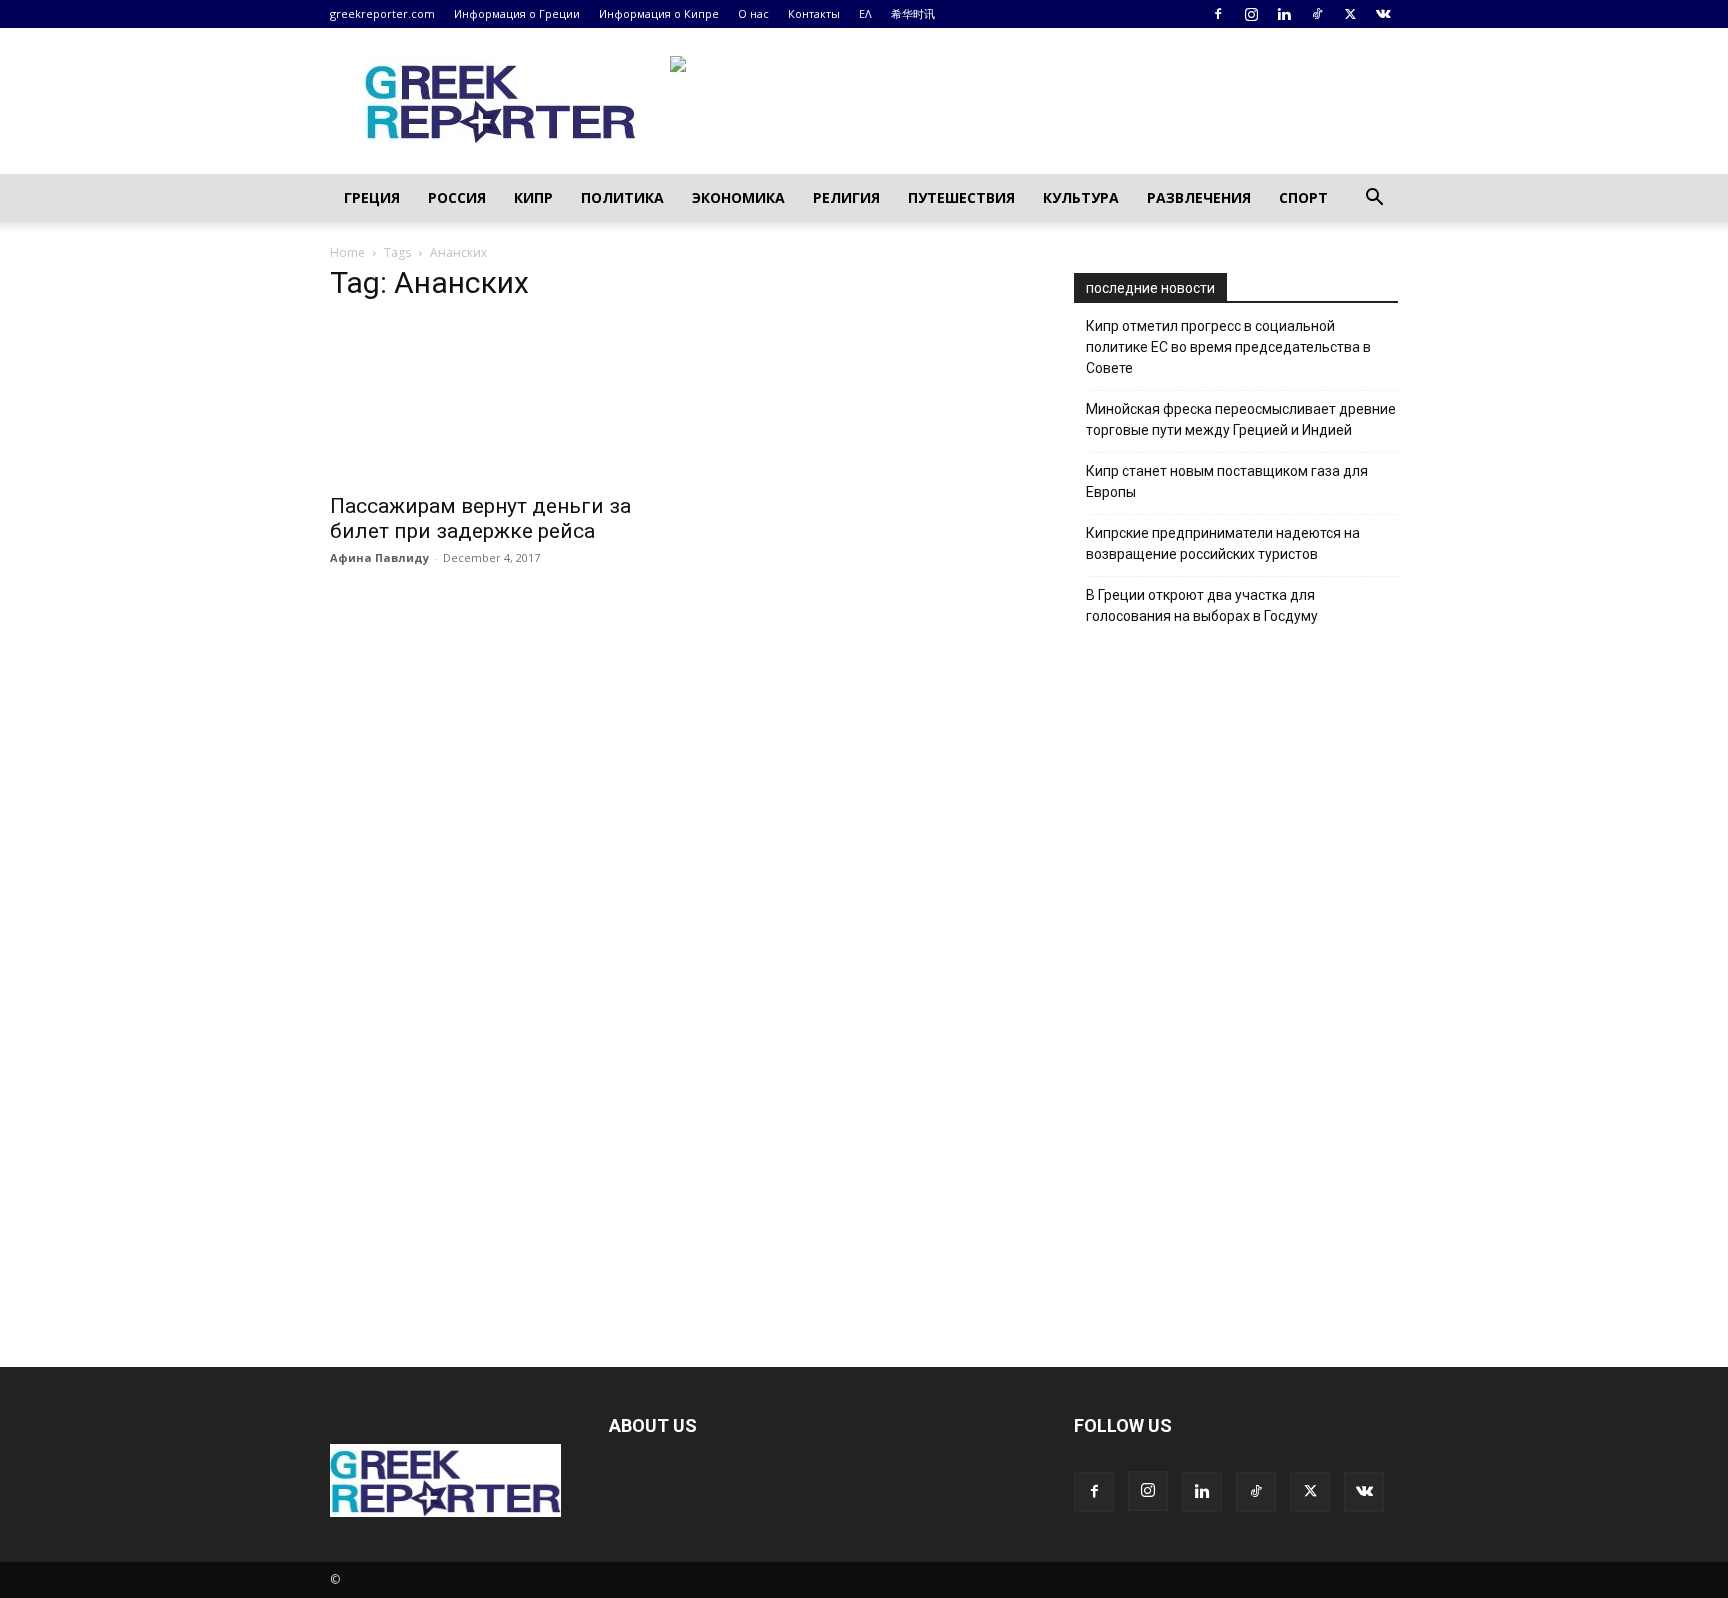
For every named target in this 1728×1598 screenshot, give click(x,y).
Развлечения (1199, 197)
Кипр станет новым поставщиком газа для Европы (1227, 481)
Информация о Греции (517, 13)
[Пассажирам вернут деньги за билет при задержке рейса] (492, 401)
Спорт (1303, 197)
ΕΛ (865, 13)
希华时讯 (913, 13)
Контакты (814, 13)
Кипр (533, 197)
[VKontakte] (1383, 14)
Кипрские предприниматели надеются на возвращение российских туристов (1223, 543)
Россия (457, 197)
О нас (753, 13)
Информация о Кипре (659, 13)
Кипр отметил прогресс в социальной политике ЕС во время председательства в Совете (1228, 347)
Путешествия (961, 197)
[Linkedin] (1284, 14)
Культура (1081, 197)
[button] (1374, 199)
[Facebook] (1218, 14)
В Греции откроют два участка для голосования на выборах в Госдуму (1202, 605)
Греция (372, 197)
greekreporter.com (382, 13)
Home (347, 252)
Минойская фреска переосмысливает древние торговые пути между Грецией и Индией (1241, 419)
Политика (622, 197)
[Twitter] (1350, 14)
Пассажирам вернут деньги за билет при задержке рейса (480, 518)
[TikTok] (1317, 14)
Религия (846, 197)
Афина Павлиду (379, 557)
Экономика (738, 197)
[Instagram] (1251, 14)
